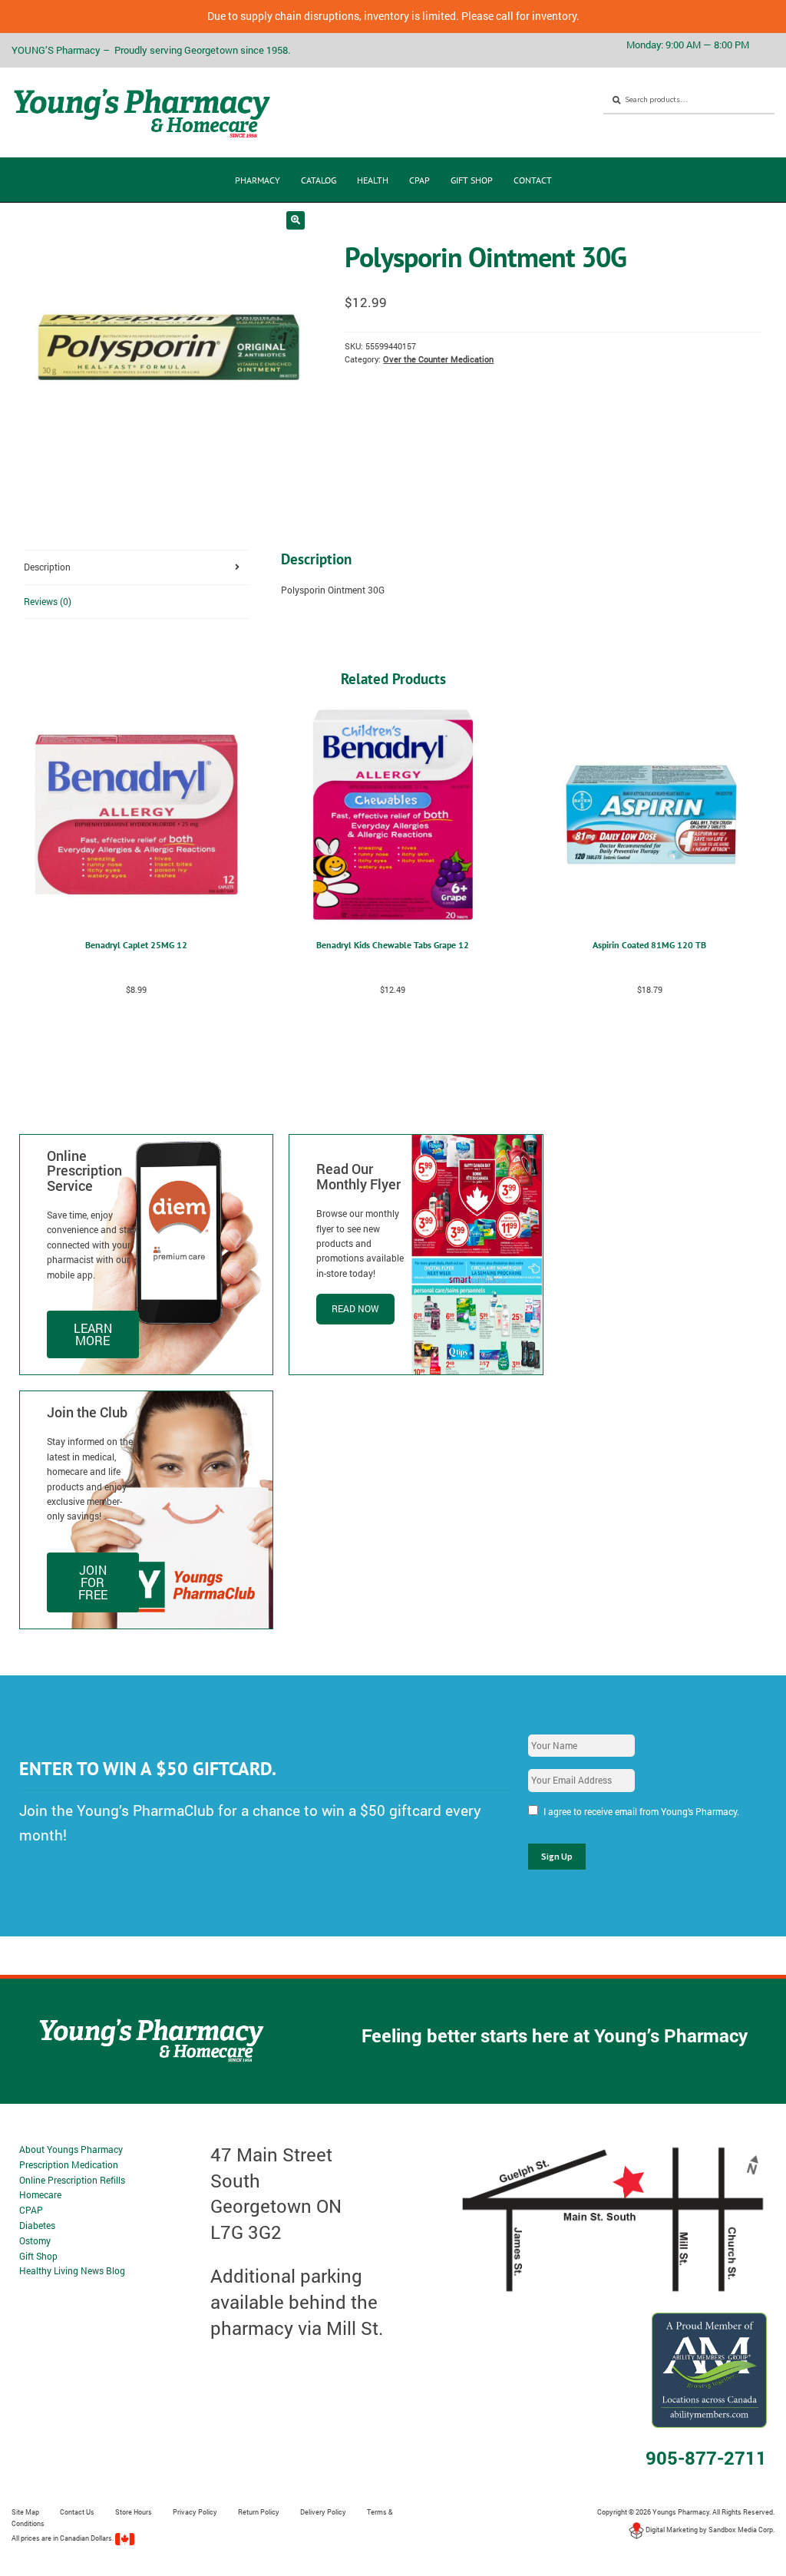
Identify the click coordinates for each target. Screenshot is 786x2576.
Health (373, 180)
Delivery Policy (323, 2512)
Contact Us (77, 2512)
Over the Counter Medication (438, 359)
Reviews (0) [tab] (48, 601)
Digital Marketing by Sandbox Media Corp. (709, 2530)
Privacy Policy (195, 2512)
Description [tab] (47, 567)
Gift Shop (472, 180)
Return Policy (259, 2512)
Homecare (40, 2194)
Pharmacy (258, 180)
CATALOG (319, 180)
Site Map (25, 2512)
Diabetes (37, 2225)
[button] (296, 220)
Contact (533, 180)
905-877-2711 (706, 2458)
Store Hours (134, 2512)
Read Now (355, 1308)
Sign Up (557, 1856)
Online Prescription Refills (72, 2180)
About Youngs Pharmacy (71, 2149)
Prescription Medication (69, 2164)
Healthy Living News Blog (72, 2270)
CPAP (419, 180)
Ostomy (35, 2240)
